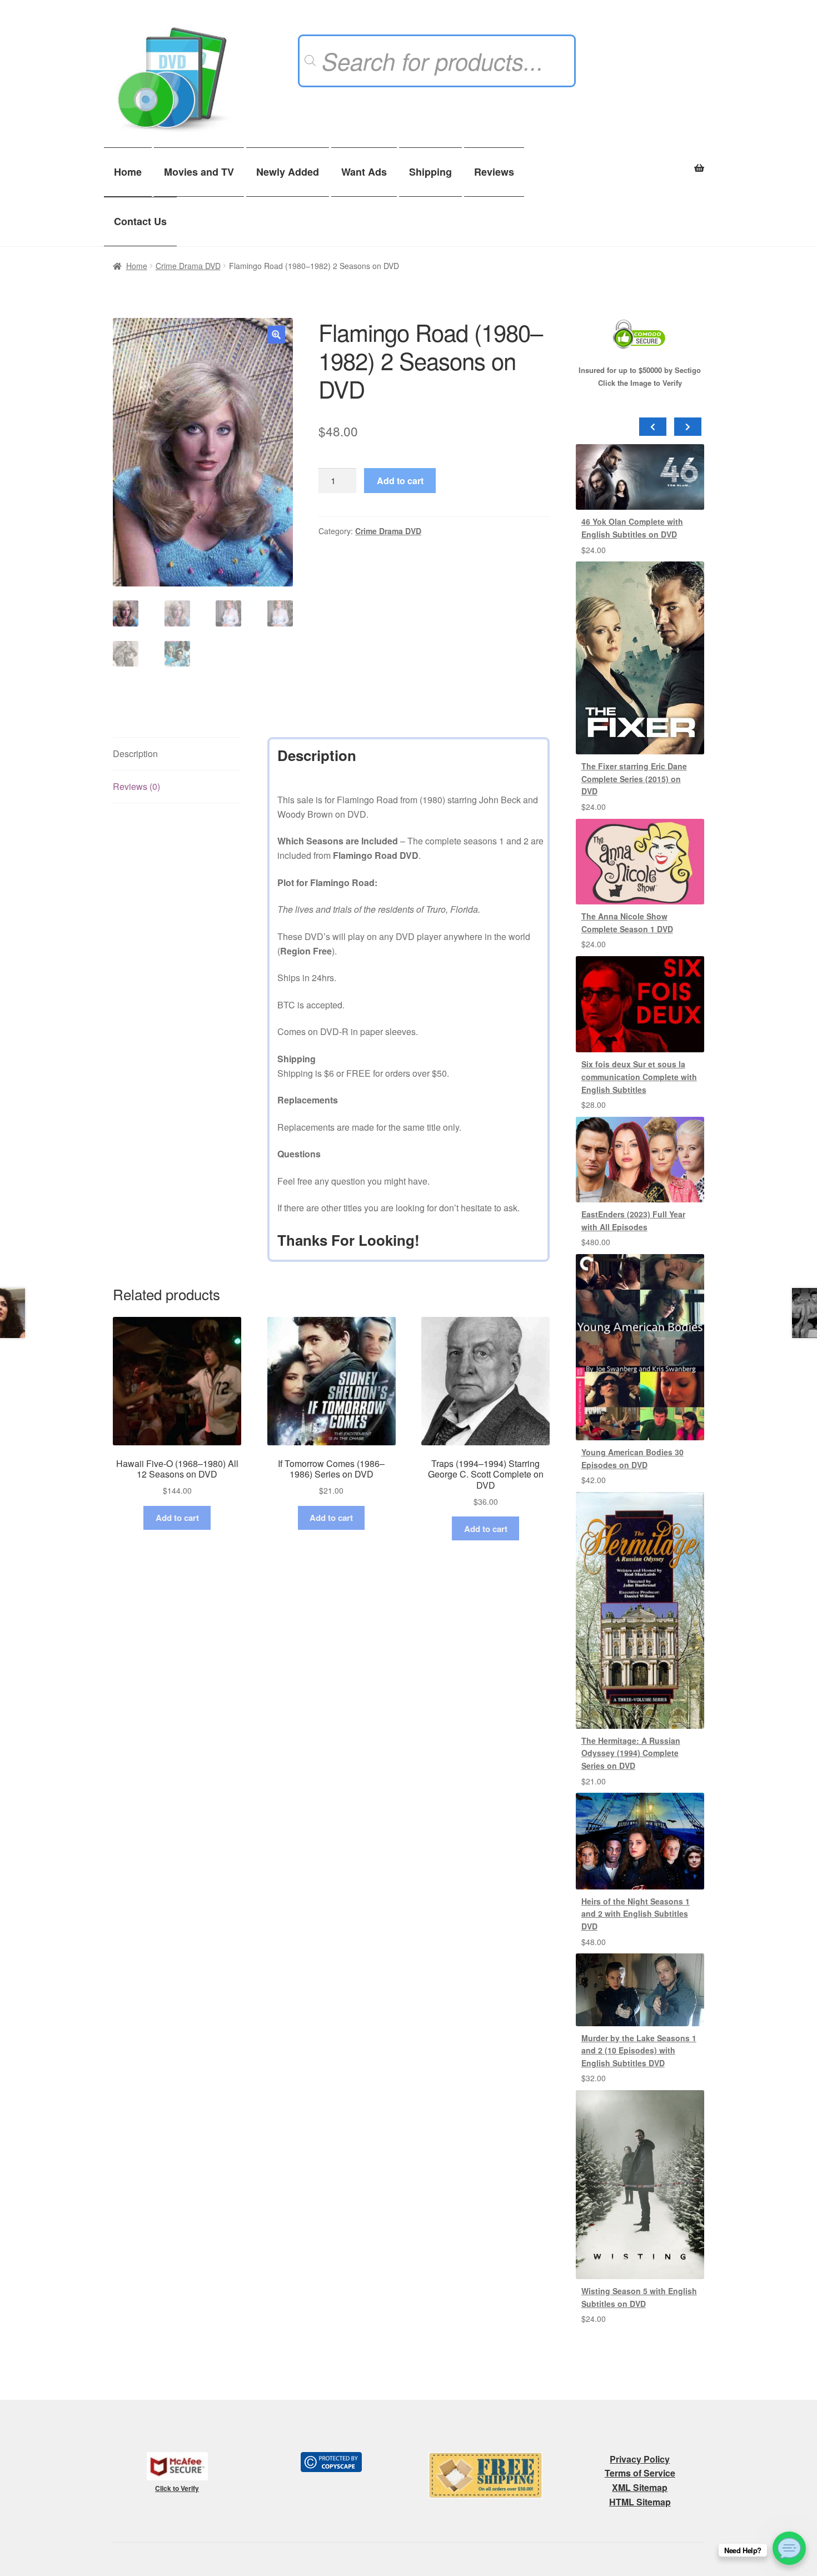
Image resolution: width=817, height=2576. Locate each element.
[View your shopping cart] (640, 162)
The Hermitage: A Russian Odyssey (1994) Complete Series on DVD (631, 1753)
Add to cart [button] (177, 1518)
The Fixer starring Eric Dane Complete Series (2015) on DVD (634, 779)
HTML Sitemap (640, 2502)
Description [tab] (135, 754)
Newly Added (288, 172)
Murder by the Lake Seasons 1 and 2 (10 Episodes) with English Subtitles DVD (639, 2050)
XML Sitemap (640, 2487)
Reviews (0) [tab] (136, 786)
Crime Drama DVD (188, 266)
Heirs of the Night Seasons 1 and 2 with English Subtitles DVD (636, 1914)
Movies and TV (199, 172)
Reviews (494, 172)
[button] (276, 335)
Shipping (430, 172)
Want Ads (364, 172)
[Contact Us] (789, 2548)
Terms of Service (640, 2473)
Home (128, 172)
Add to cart (400, 481)
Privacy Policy (640, 2459)
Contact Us (140, 221)
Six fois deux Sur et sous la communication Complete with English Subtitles (639, 1076)
